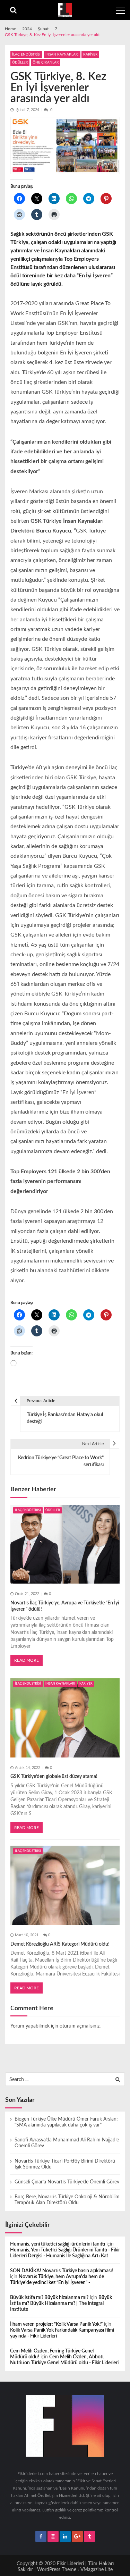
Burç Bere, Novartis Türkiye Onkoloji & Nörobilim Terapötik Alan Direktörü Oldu (67, 2200)
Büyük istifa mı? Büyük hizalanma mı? (49, 2298)
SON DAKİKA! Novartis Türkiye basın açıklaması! (62, 2271)
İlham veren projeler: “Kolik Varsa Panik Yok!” (56, 2324)
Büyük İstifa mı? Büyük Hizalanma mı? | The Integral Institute (61, 2304)
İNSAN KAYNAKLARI (62, 54)
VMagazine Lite (97, 2570)
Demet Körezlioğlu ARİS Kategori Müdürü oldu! (60, 1944)
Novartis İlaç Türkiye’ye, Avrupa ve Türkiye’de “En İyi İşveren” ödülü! (65, 1606)
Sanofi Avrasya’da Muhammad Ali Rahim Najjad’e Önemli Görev (67, 2143)
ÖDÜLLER (20, 62)
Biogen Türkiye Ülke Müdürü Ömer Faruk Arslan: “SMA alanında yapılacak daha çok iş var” (66, 2122)
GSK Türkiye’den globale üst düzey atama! (54, 1777)
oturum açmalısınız (80, 2026)
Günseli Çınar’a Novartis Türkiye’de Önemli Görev (67, 2182)
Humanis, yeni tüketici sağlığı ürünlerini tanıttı (58, 2244)
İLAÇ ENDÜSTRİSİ (26, 54)
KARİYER (90, 54)
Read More (27, 1660)
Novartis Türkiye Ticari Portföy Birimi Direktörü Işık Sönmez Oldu (65, 2164)
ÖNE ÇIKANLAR (46, 62)
